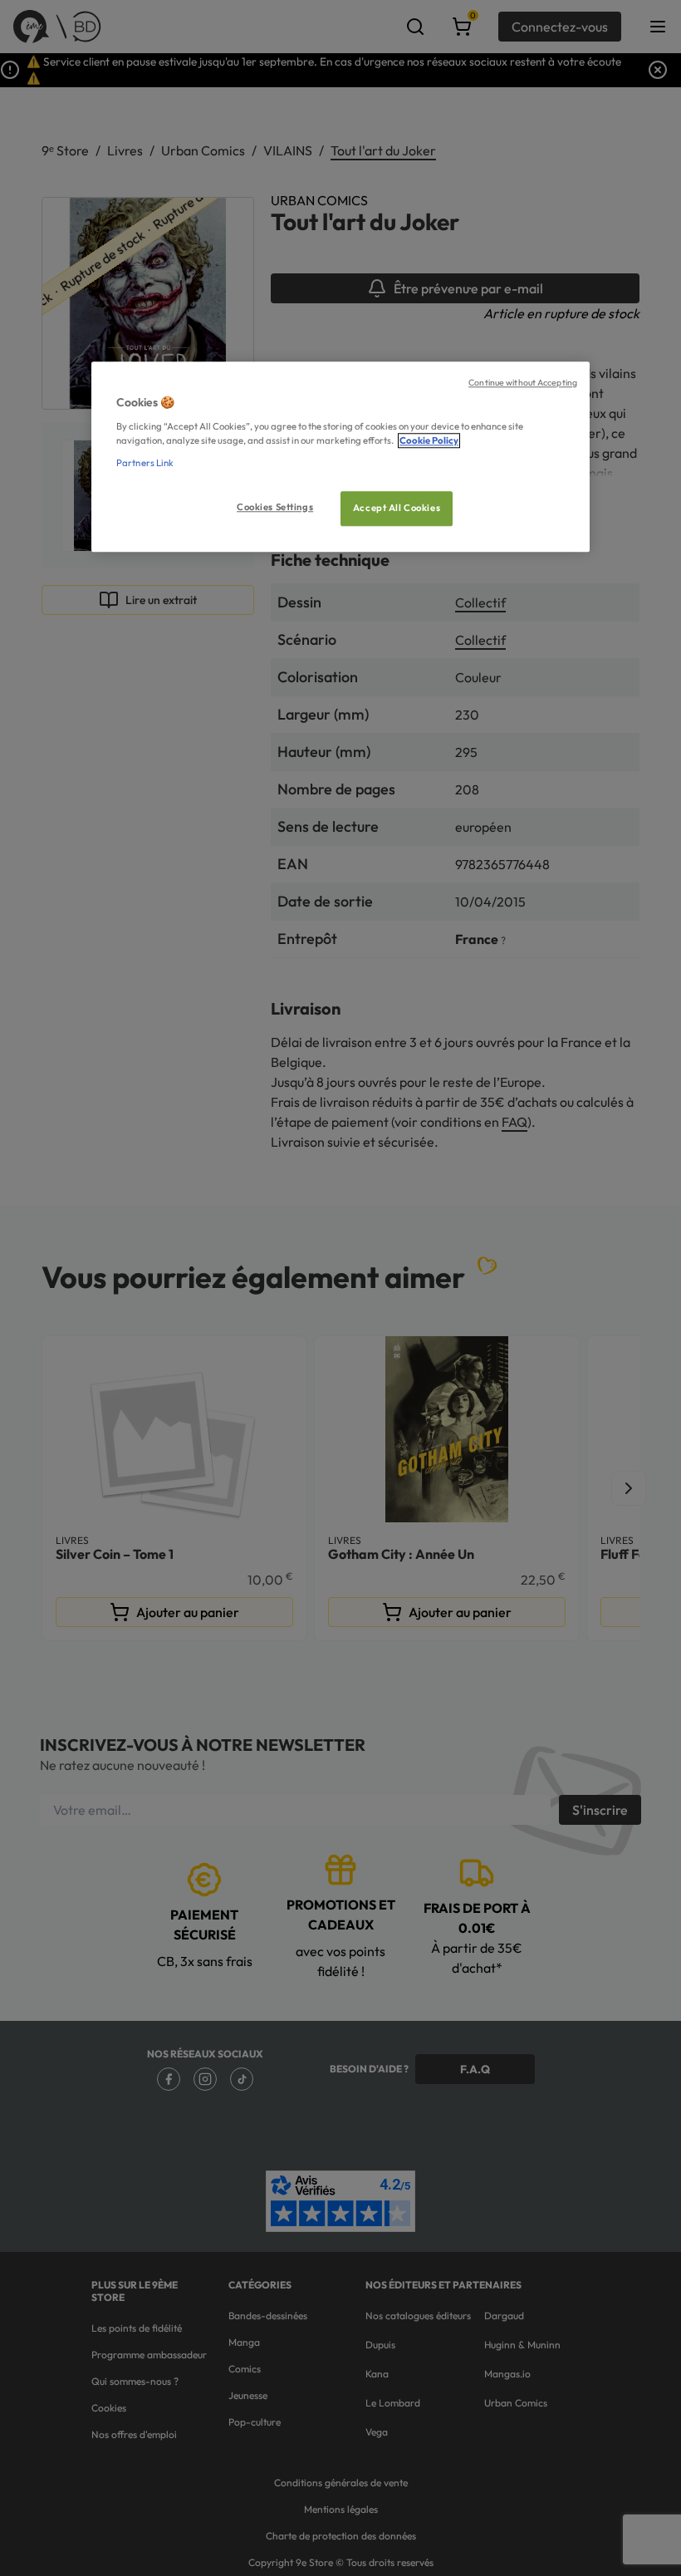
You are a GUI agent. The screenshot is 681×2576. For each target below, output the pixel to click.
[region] (340, 457)
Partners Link (145, 463)
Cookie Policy (429, 440)
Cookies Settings (275, 507)
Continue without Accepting (523, 382)
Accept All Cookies (397, 508)
